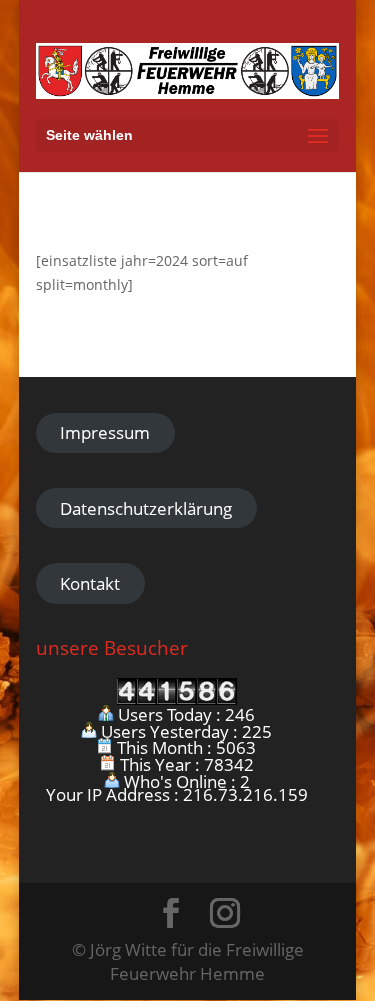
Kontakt (90, 583)
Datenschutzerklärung (146, 508)
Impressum (105, 432)
